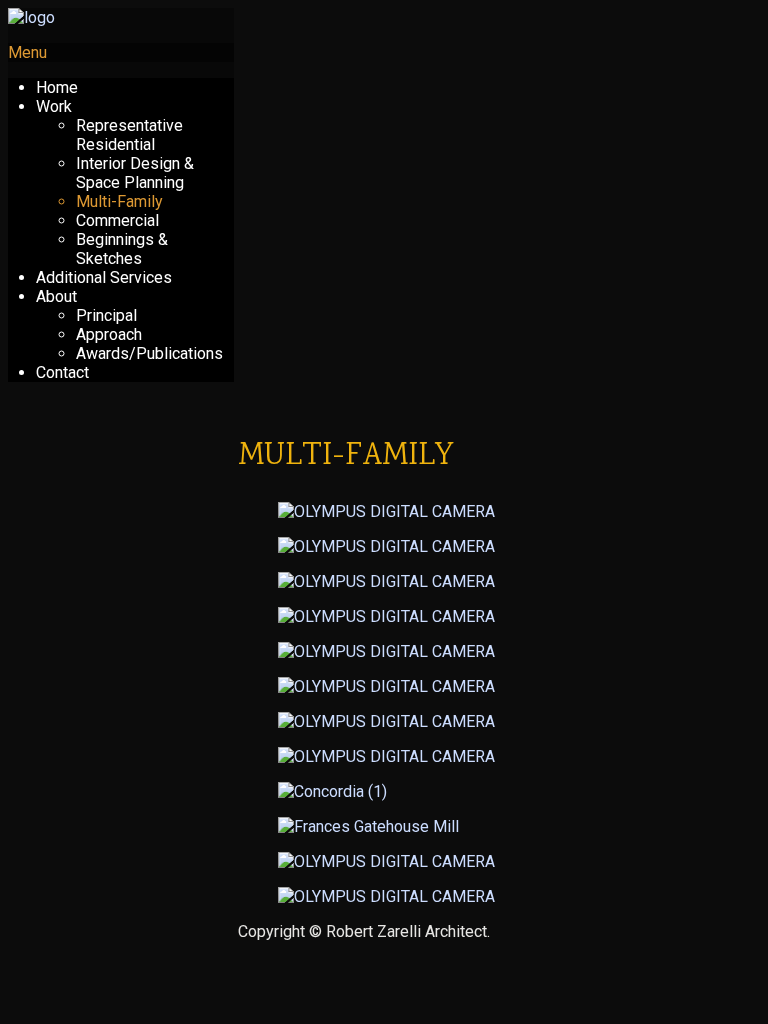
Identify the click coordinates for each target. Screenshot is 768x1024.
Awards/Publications (149, 353)
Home (57, 87)
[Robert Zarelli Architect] (31, 17)
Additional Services (104, 277)
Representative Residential (129, 135)
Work (54, 106)
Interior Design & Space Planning (135, 173)
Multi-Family (119, 201)
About (56, 296)
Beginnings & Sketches (122, 249)
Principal (106, 315)
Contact (62, 372)
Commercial (117, 220)
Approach (109, 334)
